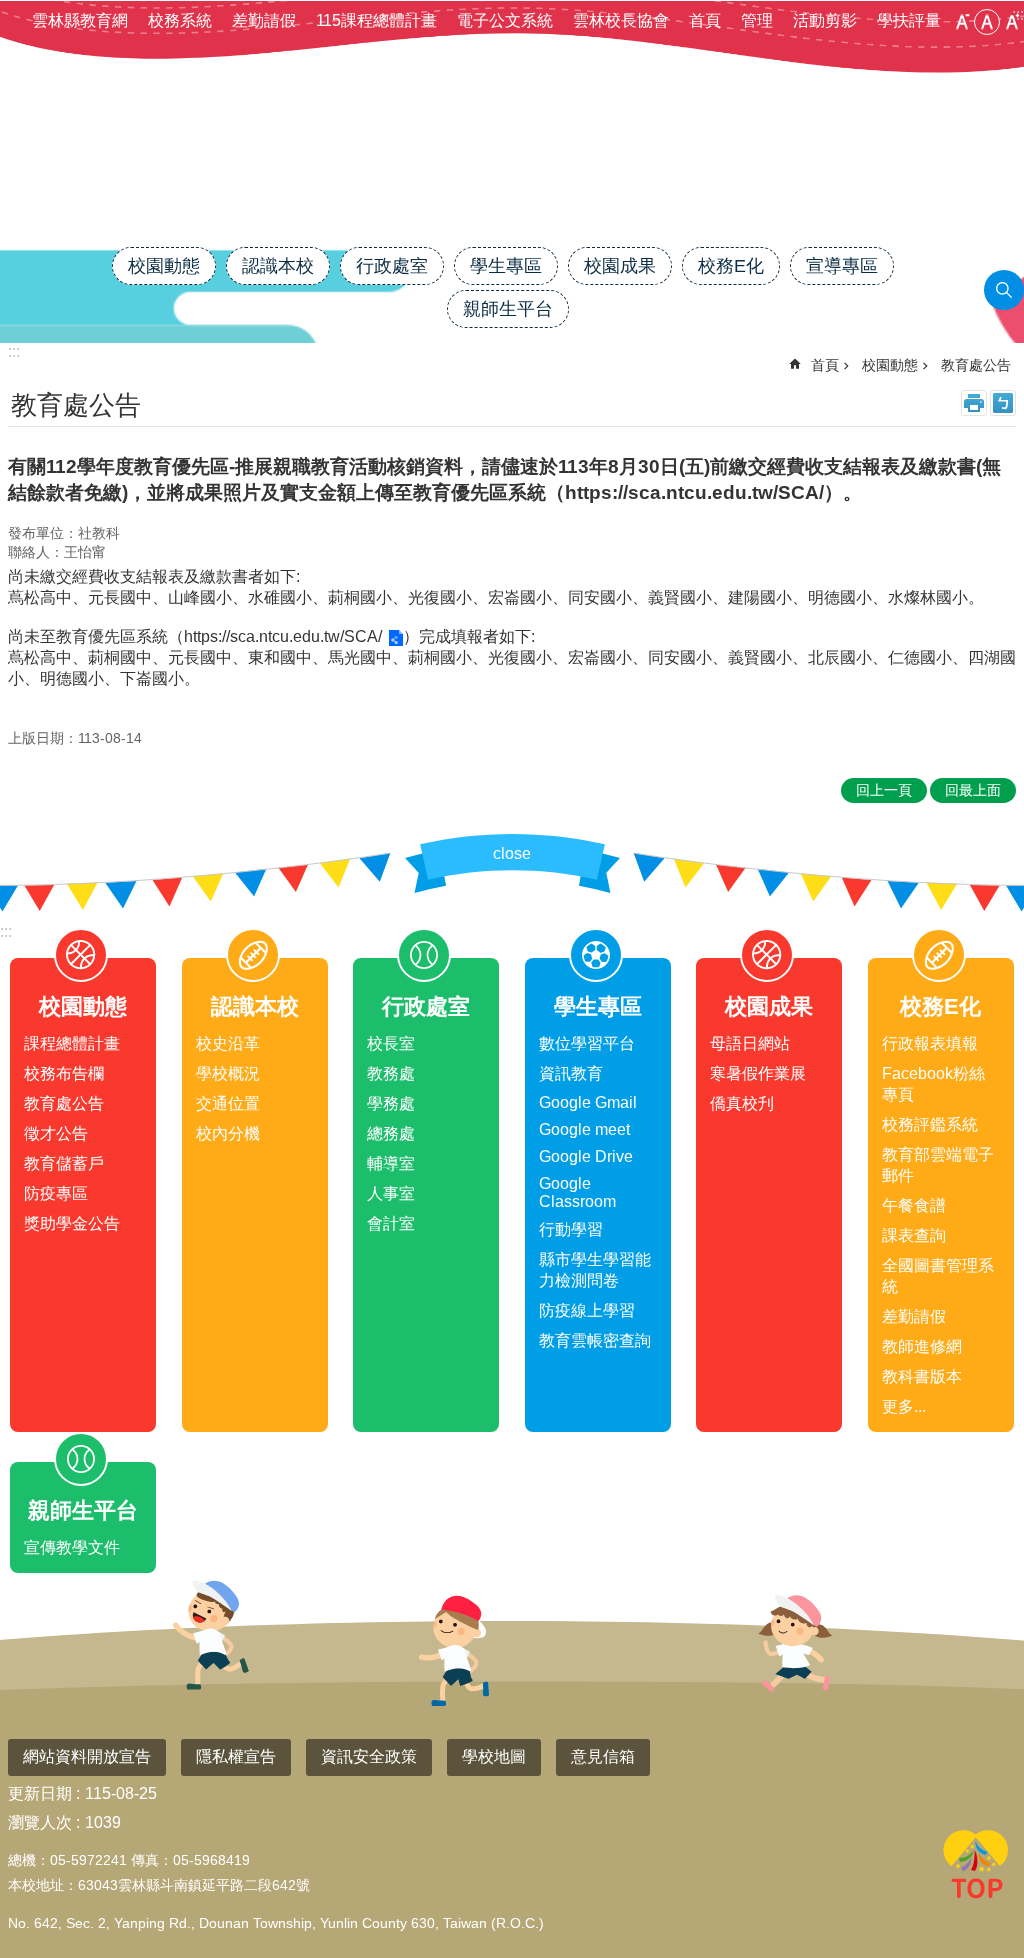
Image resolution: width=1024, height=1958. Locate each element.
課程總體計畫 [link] (72, 1043)
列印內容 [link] (974, 403)
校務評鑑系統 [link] (930, 1124)
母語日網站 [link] (750, 1043)
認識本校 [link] (278, 266)
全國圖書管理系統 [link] (938, 1276)
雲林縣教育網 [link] (80, 20)
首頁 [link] (705, 20)
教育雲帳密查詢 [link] (595, 1340)
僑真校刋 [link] (742, 1103)
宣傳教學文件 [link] (72, 1547)
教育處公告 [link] (976, 365)
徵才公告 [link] (56, 1133)
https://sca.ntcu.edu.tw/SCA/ (283, 636)
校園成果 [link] (620, 266)
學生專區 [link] (506, 266)
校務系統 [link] (180, 20)
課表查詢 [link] (914, 1235)
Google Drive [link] (586, 1156)
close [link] (512, 853)
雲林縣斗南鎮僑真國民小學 (512, 177)
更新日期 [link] (40, 1793)
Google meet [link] (584, 1129)
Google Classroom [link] (577, 1192)
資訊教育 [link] (571, 1073)
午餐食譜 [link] (914, 1205)
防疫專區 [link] (56, 1193)
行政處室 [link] (392, 266)
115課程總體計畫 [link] (376, 20)
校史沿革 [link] (228, 1043)
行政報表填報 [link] (930, 1043)
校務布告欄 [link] (64, 1073)
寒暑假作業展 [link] (758, 1073)
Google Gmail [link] (588, 1102)
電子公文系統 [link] (505, 20)
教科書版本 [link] (922, 1376)
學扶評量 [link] (909, 20)
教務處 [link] (391, 1073)
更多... (904, 1406)
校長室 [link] (391, 1043)
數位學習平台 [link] (587, 1043)
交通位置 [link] (228, 1103)
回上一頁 (884, 790)
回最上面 (976, 1868)
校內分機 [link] (228, 1133)
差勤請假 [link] (264, 20)
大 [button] (1012, 22)
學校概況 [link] (228, 1073)
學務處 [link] (391, 1103)
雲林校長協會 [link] (621, 20)
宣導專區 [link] (842, 266)
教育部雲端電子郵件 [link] (938, 1165)
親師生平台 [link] (508, 309)
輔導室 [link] (391, 1163)
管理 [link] (757, 20)
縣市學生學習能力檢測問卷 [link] (595, 1270)
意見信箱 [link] (603, 1756)
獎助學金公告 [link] (72, 1223)
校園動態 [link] (164, 266)
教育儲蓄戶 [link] (64, 1163)
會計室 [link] (391, 1223)
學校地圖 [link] (494, 1756)
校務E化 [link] (731, 266)
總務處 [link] (391, 1133)
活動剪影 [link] (825, 20)
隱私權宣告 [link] (236, 1756)
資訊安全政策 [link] (369, 1756)
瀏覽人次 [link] (40, 1822)
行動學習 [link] (571, 1229)
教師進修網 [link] (922, 1346)
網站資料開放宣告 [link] (87, 1756)
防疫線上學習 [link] (587, 1310)
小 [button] (962, 22)
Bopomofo (1003, 403)
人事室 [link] (391, 1193)
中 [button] (987, 22)
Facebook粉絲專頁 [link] (933, 1084)
